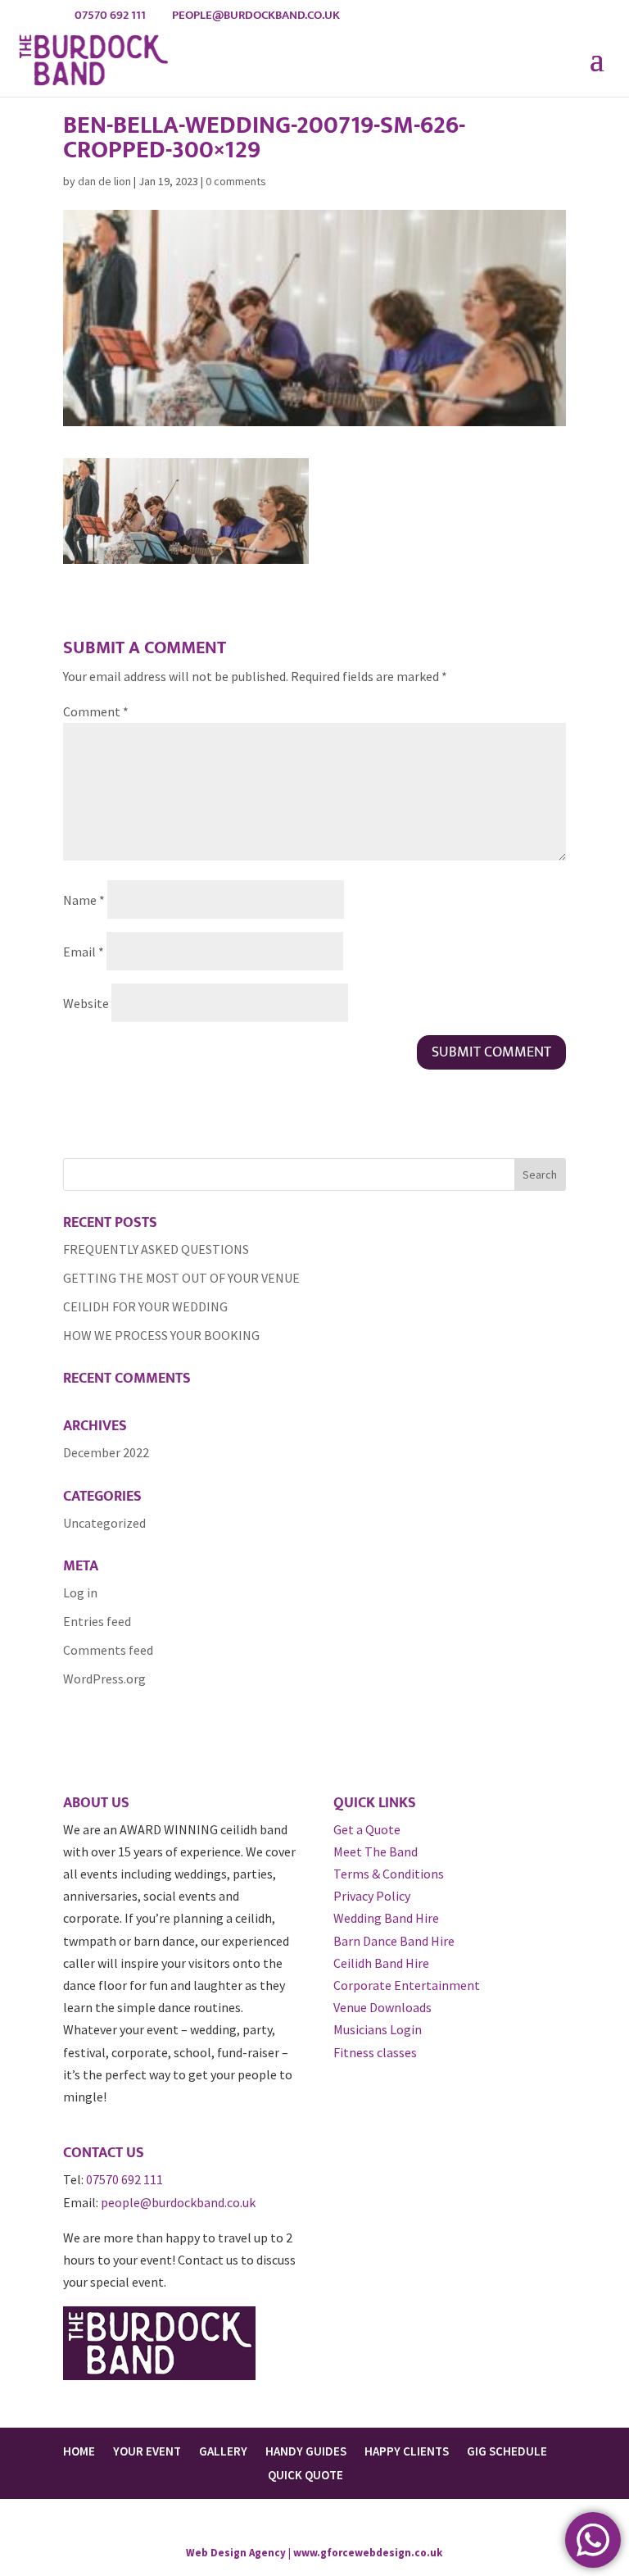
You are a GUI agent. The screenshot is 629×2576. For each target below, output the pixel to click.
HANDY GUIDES (306, 2451)
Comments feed (108, 1650)
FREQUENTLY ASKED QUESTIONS (156, 1249)
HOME (79, 2451)
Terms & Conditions (389, 1874)
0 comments (236, 181)
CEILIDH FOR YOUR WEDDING (145, 1306)
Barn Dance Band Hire (394, 1941)
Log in (80, 1592)
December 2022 (106, 1452)
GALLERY (223, 2451)
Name (84, 900)
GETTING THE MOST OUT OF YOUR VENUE (181, 1278)
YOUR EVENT (147, 2451)
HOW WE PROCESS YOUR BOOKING (161, 1335)
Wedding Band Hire (386, 1918)
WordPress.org (104, 1679)
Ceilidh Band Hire (381, 1963)
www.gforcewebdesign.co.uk (368, 2553)
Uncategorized (104, 1523)
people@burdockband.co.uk (178, 2202)
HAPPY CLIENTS (407, 2451)
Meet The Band (376, 1851)
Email (84, 952)
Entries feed (97, 1621)
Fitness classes (375, 2052)
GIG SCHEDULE (507, 2451)
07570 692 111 (124, 2179)
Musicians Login (378, 2029)
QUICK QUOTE (305, 2475)
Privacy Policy (372, 1896)
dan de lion (104, 181)
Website (86, 1003)
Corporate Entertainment (407, 1985)
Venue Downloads (382, 2007)
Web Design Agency (236, 2553)
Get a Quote (367, 1829)
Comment (96, 711)
